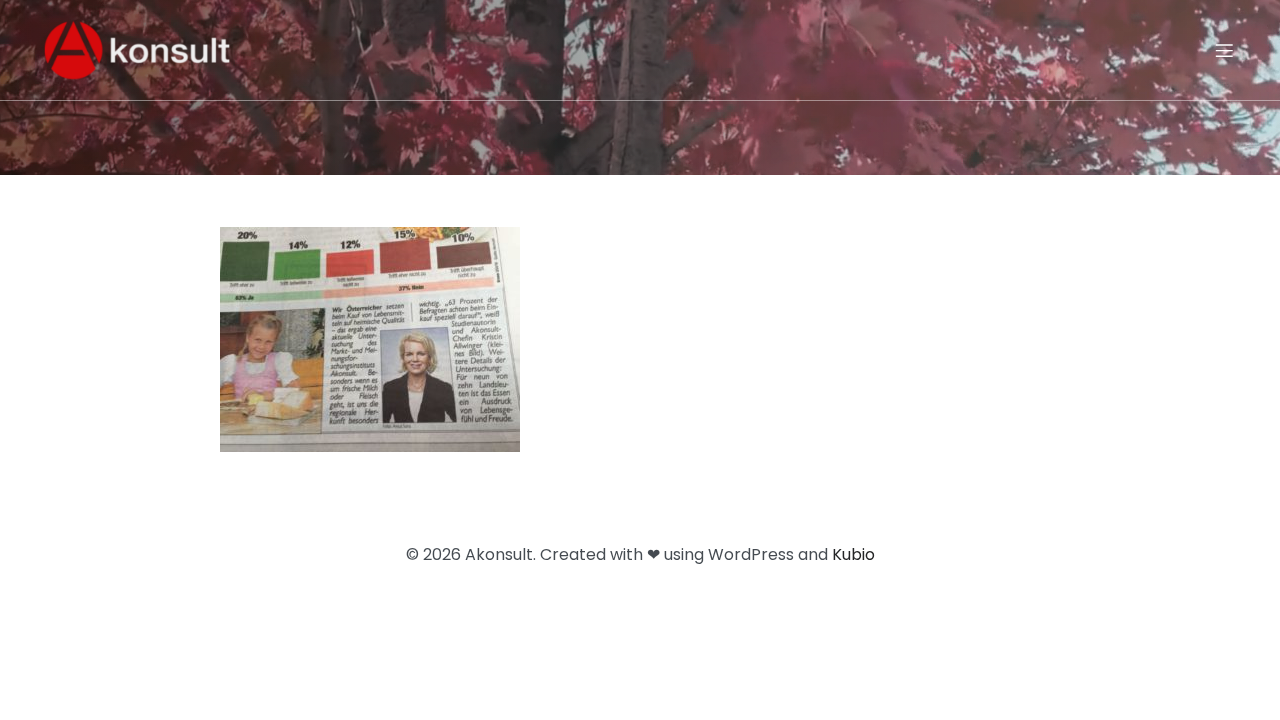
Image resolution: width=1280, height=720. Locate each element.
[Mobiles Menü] (1224, 50)
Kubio (853, 554)
